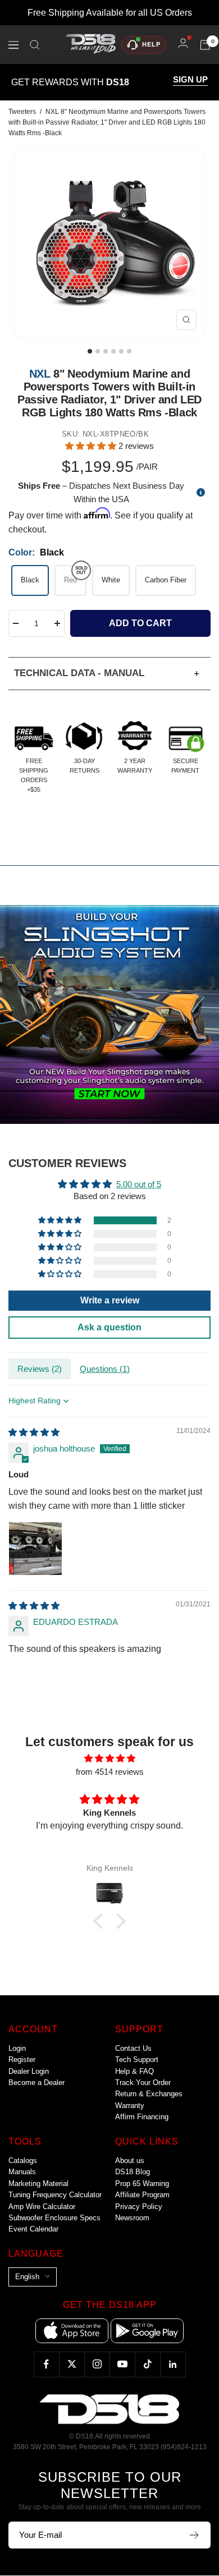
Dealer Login (29, 2071)
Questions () (105, 1369)
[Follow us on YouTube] (122, 2364)
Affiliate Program (142, 2195)
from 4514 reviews (110, 1772)
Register (22, 2060)
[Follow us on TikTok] (147, 2364)
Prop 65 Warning (142, 2184)
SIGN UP (190, 80)
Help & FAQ (134, 2071)
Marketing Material (38, 2184)
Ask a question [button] (109, 1327)
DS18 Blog (133, 2172)
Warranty (130, 2106)
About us (130, 2161)
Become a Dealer (36, 2083)
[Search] (35, 45)
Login (17, 2048)
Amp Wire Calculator (42, 2207)
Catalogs (23, 2161)
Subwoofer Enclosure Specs (54, 2218)
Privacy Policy (139, 2207)
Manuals (22, 2172)
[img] (34, 1432)
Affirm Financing (142, 2117)
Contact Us (133, 2048)
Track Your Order (143, 2083)
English (27, 2277)
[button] (92, 446)
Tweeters (22, 112)
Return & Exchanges (149, 2094)
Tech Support (137, 2060)
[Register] (195, 2535)
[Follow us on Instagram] (97, 2364)
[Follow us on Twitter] (72, 2364)
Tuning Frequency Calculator (55, 2195)
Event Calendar (33, 2229)
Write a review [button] (110, 1300)
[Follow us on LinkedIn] (173, 2364)
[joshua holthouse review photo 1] (35, 1549)
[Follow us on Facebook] (46, 2364)
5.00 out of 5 (139, 1184)
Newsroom (132, 2218)
